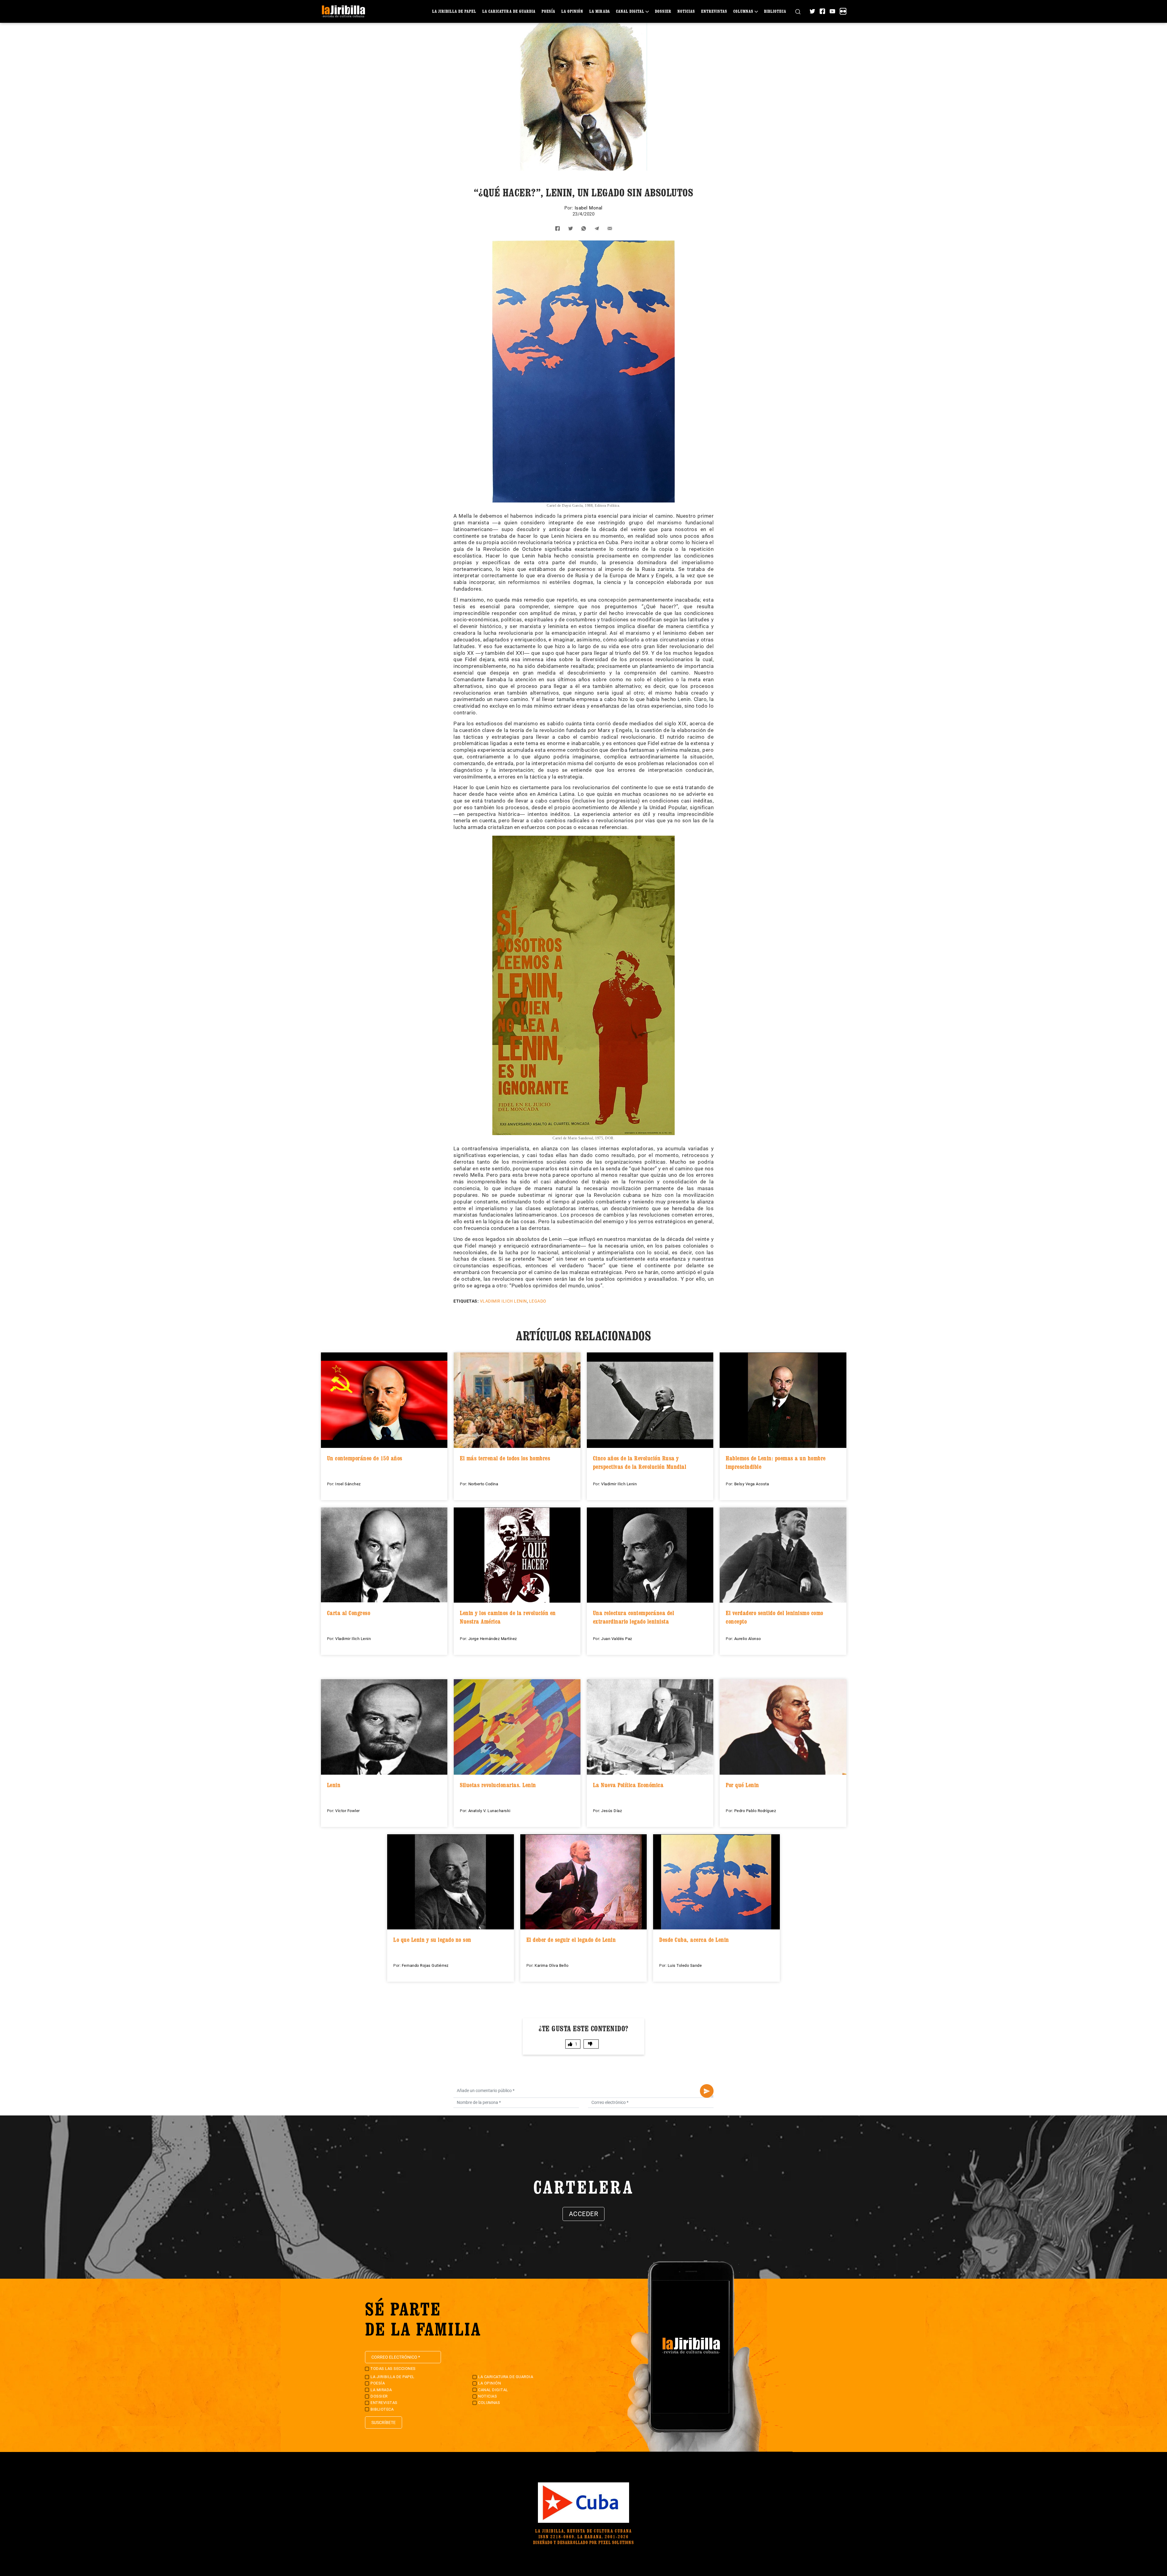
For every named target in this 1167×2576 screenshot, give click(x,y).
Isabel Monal (589, 208)
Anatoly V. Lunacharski (489, 1811)
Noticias (686, 11)
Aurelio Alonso (748, 1639)
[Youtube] (832, 11)
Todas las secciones (393, 2369)
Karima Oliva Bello (551, 1965)
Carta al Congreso (349, 1613)
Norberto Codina (483, 1484)
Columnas (743, 11)
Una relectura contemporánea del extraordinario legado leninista (634, 1617)
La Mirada (600, 11)
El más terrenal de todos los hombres (505, 1458)
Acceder (584, 2214)
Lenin (334, 1785)
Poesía (548, 11)
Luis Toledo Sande (685, 1965)
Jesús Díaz (611, 1811)
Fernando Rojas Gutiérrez (425, 1965)
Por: (570, 208)
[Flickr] (843, 11)
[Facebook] (822, 11)
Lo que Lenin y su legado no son (432, 1940)
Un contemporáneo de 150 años (365, 1458)
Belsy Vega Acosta (752, 1484)
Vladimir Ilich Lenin (503, 1301)
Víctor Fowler (348, 1811)
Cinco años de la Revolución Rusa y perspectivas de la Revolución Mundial (640, 1462)
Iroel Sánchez (348, 1484)
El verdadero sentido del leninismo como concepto (775, 1617)
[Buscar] (798, 11)
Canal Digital (630, 11)
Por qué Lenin (742, 1785)
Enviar (707, 2091)
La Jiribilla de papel (454, 11)
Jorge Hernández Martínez (493, 1639)
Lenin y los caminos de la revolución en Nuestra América (508, 1617)
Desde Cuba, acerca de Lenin (694, 1940)
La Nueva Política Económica (628, 1785)
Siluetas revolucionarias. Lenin (498, 1785)
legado (538, 1301)
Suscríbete (384, 2422)
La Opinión (572, 11)
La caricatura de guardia (509, 11)
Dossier (663, 11)
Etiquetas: (466, 1301)
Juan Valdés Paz (617, 1639)
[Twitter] (812, 11)
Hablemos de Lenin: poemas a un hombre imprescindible (776, 1462)
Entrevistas (714, 11)
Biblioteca (775, 11)
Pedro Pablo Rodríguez (755, 1811)
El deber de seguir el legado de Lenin (571, 1940)
